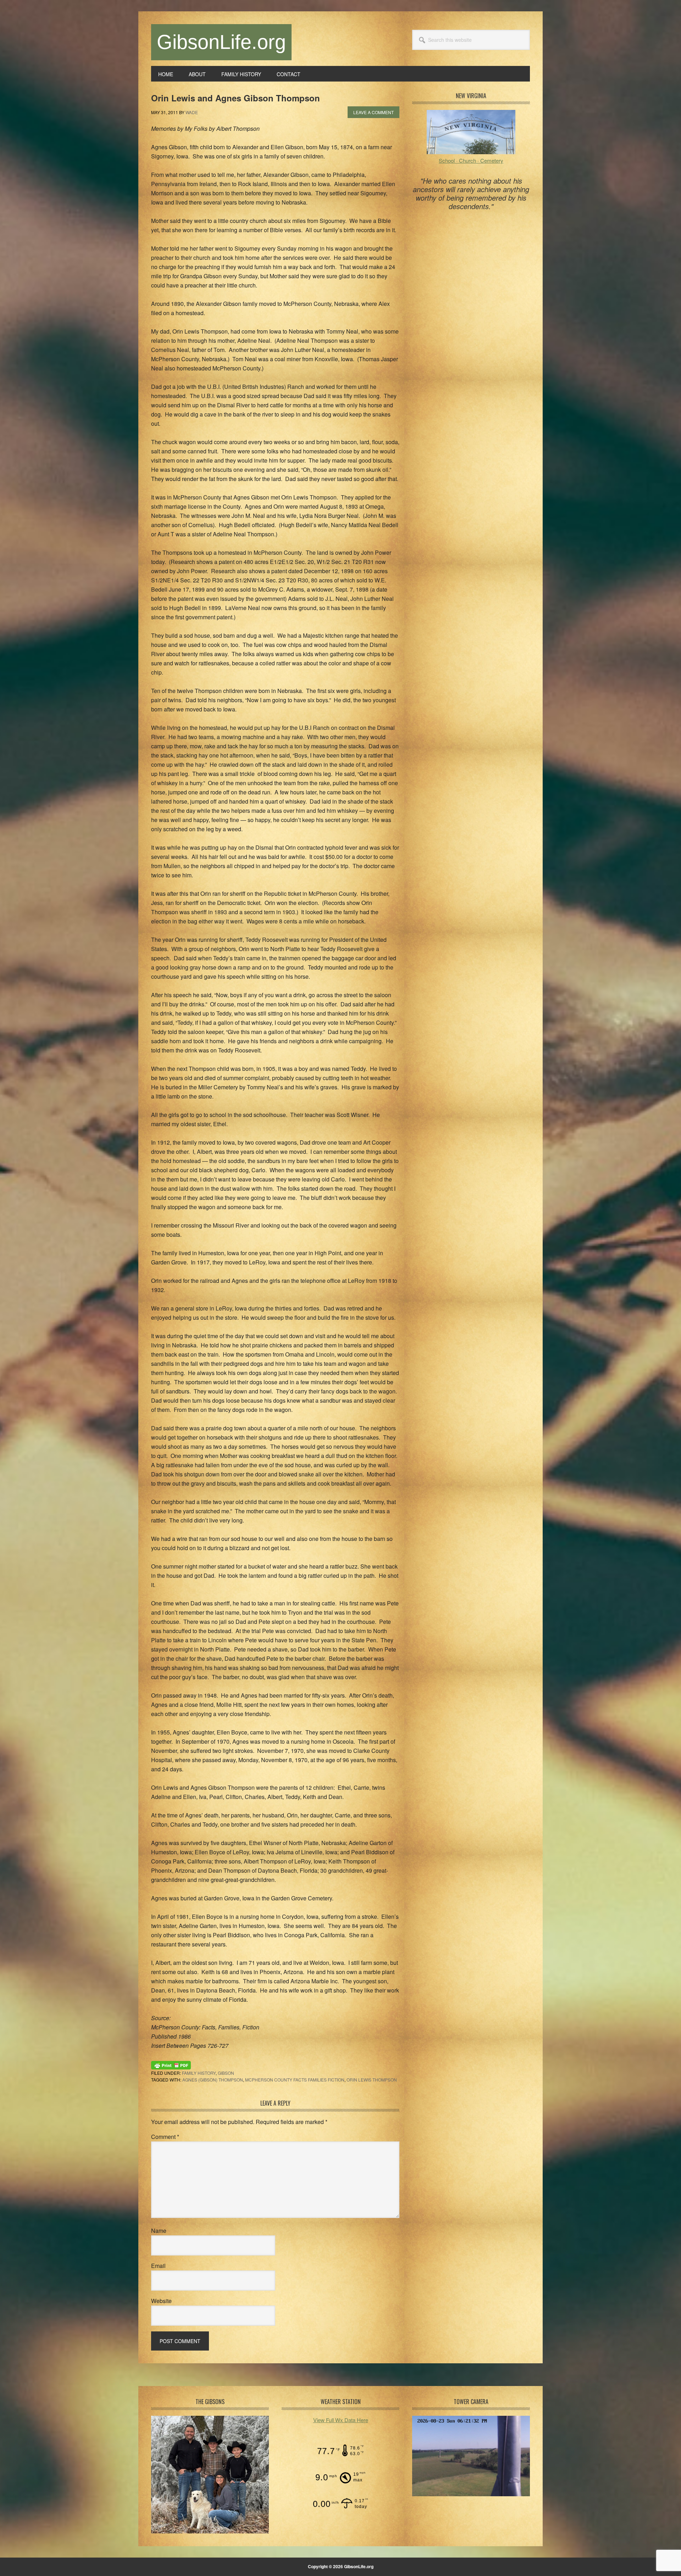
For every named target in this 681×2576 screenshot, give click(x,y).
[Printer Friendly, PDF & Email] (171, 2064)
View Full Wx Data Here (341, 2420)
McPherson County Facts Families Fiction (295, 2080)
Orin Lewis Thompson (372, 2080)
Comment (165, 2137)
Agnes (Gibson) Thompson (213, 2080)
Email (158, 2266)
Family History (199, 2073)
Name (159, 2231)
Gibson (226, 2073)
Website (161, 2301)
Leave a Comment (373, 112)
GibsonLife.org (221, 42)
